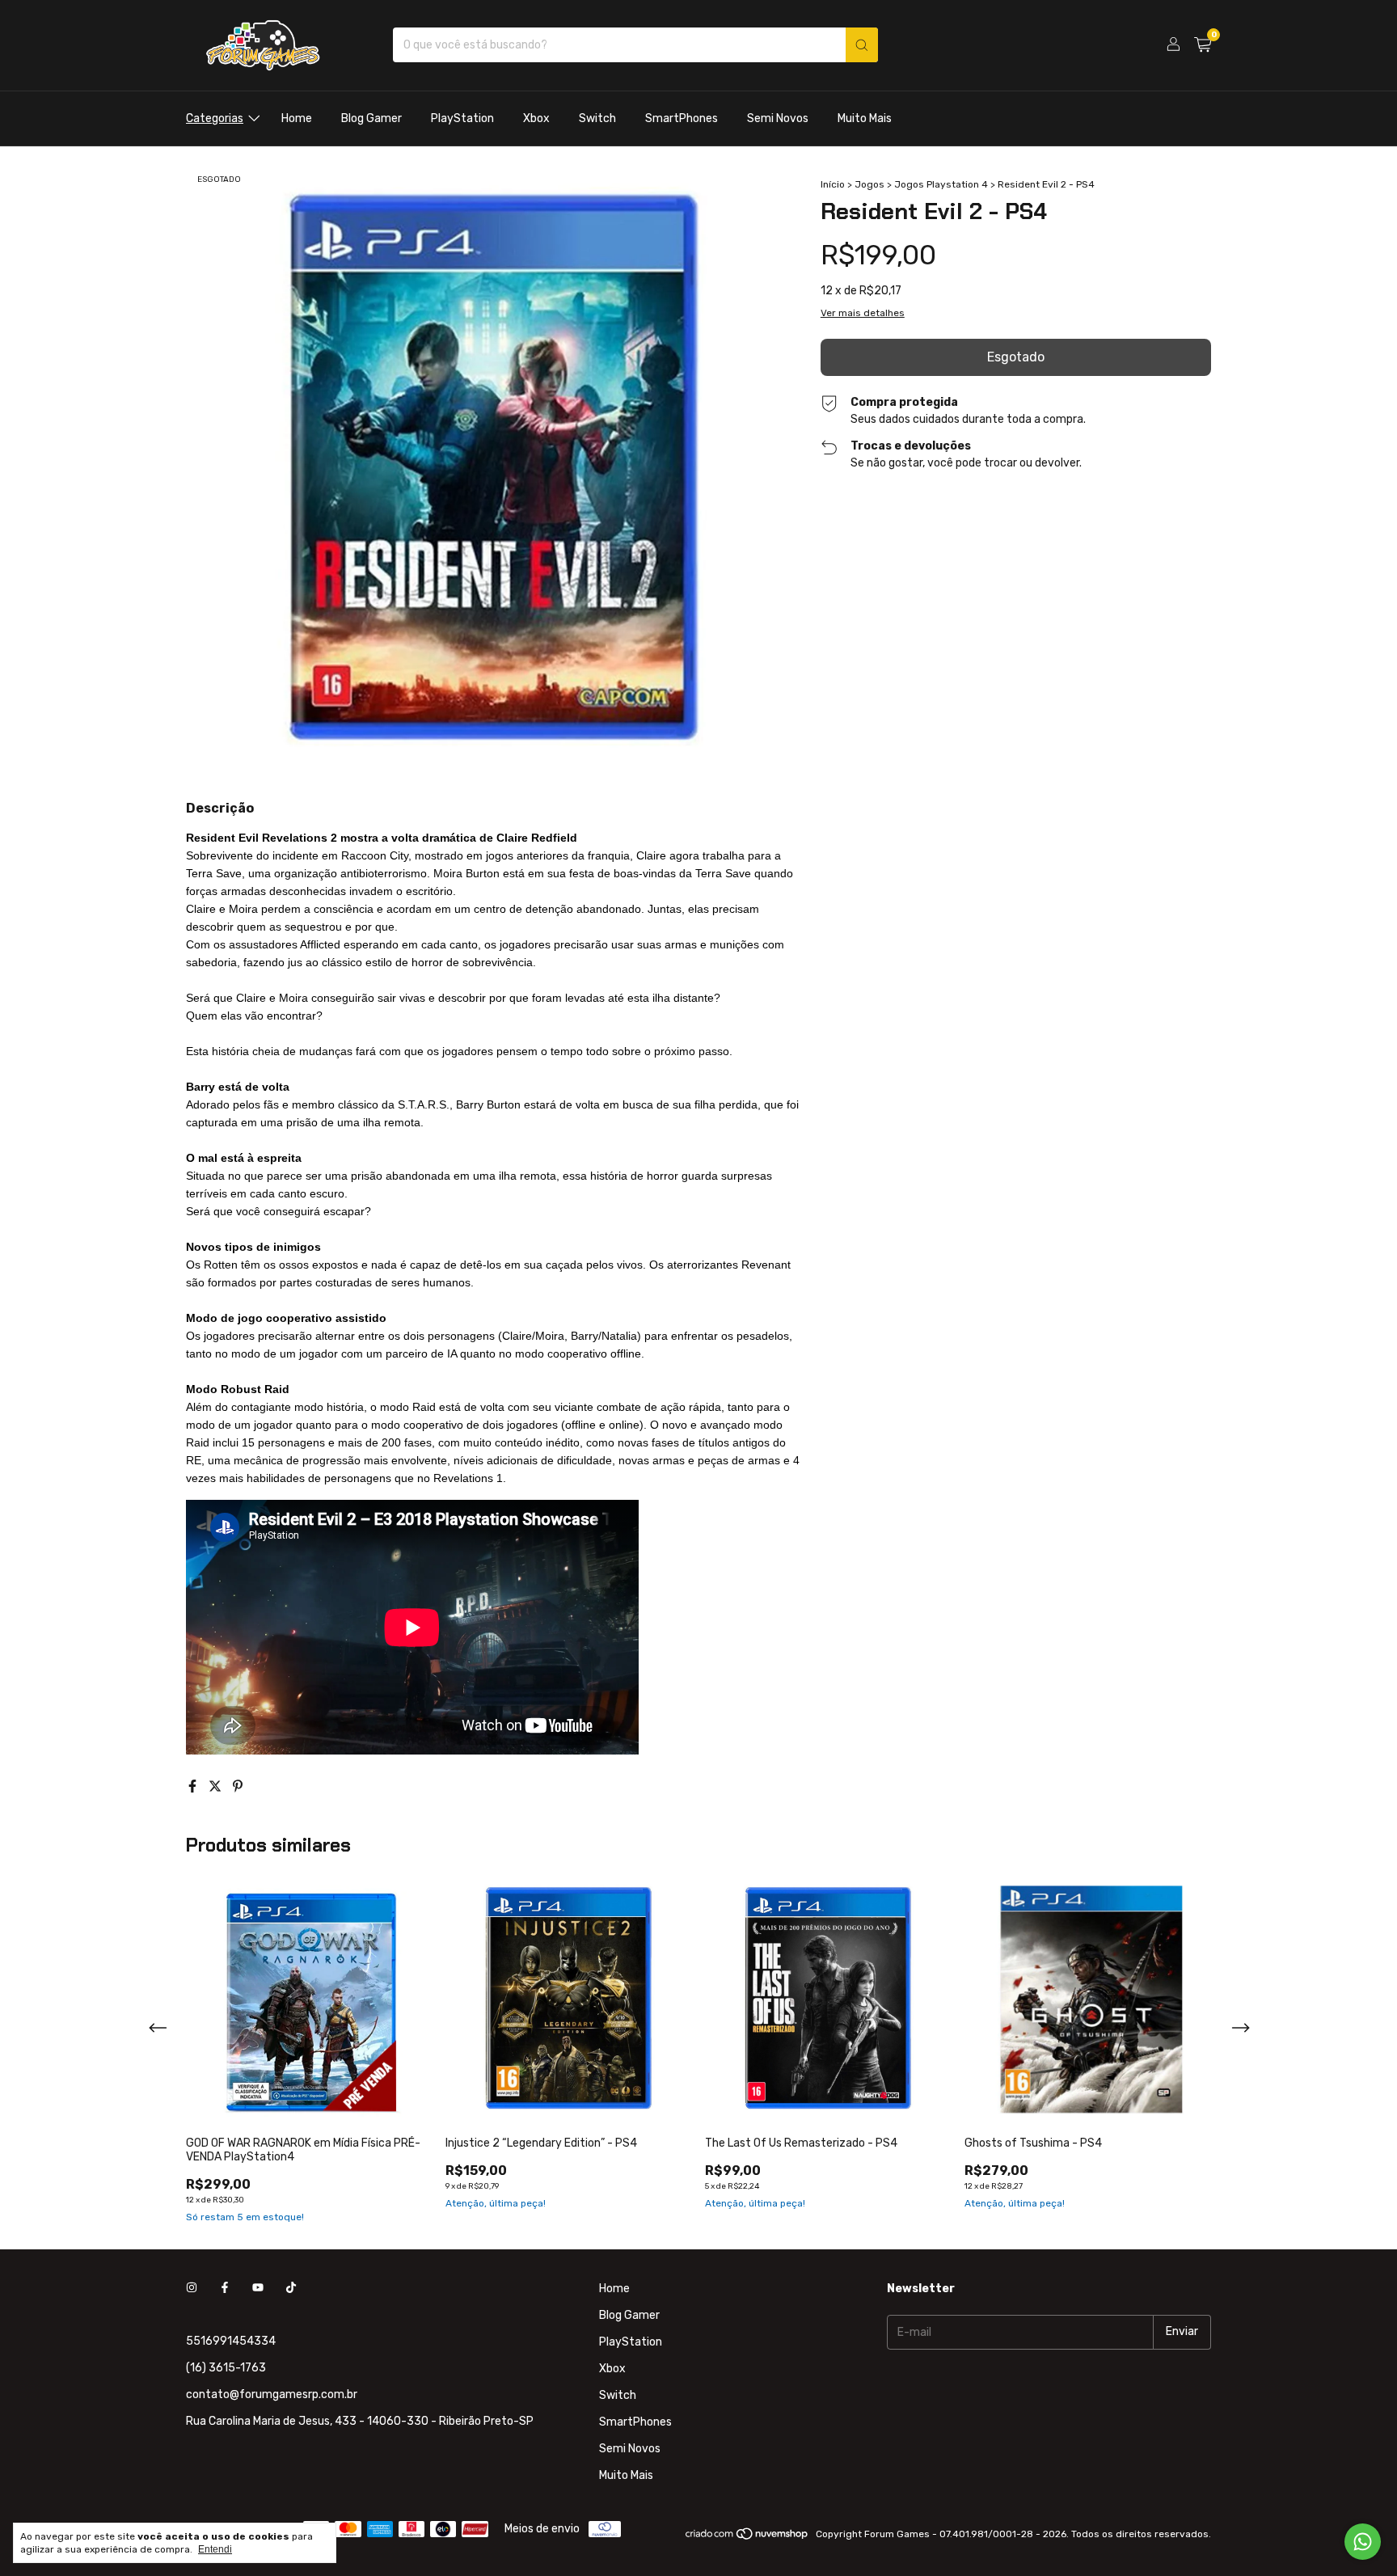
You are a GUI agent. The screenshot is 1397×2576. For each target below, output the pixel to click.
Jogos (869, 184)
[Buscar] (862, 45)
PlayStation (462, 118)
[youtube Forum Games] (258, 2289)
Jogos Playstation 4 (941, 184)
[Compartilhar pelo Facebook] (194, 1786)
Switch (597, 118)
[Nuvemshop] (747, 2538)
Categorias (215, 118)
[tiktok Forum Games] (291, 2289)
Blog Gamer (371, 118)
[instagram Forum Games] (192, 2289)
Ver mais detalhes (863, 313)
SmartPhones (682, 118)
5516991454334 (231, 2341)
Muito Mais (865, 118)
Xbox (536, 118)
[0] (1203, 45)
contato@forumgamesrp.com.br (272, 2394)
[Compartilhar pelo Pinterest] (238, 1786)
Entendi (215, 2549)
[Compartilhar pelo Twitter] (217, 1786)
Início (833, 184)
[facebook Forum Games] (225, 2289)
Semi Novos (778, 118)
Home (297, 118)
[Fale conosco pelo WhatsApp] (1363, 2542)
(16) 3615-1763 (226, 2368)
